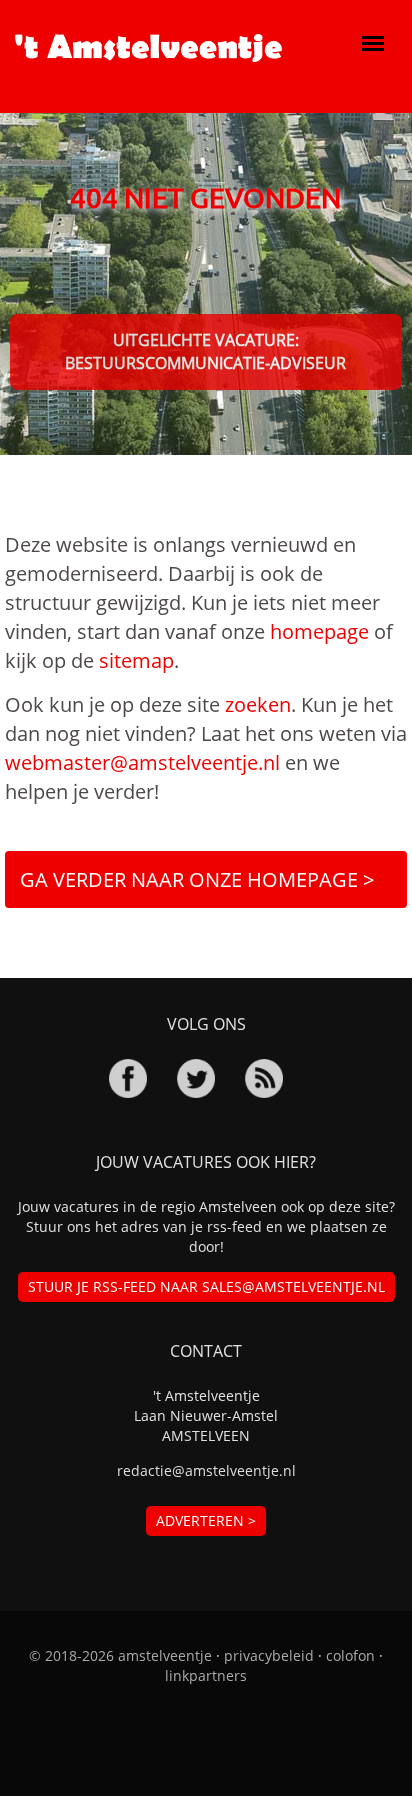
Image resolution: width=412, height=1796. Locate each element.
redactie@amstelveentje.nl (206, 1470)
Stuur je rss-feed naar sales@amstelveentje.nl (206, 1286)
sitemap (136, 660)
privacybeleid (269, 1655)
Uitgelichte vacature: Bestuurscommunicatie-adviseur (205, 351)
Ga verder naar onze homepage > (197, 879)
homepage (319, 631)
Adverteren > (206, 1520)
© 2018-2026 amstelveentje (120, 1655)
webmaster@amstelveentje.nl (142, 762)
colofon (350, 1655)
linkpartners (206, 1675)
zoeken (258, 704)
